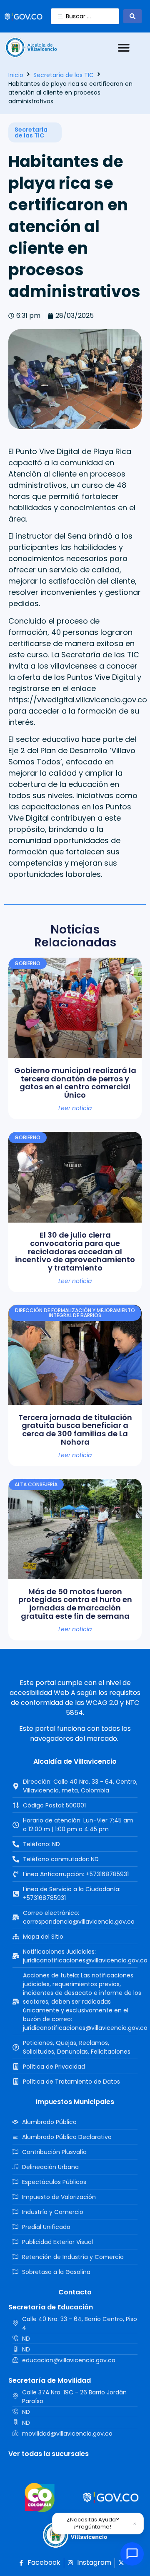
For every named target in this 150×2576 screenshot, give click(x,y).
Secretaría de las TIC (64, 75)
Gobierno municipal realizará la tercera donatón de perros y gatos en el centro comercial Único (75, 1083)
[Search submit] (132, 16)
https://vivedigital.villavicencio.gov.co (78, 700)
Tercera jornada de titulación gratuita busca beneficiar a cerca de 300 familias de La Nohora (75, 1430)
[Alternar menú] (124, 47)
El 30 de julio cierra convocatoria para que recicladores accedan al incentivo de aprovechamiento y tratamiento (75, 1251)
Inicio (16, 75)
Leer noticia (75, 1108)
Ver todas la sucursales (49, 2454)
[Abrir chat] (132, 2554)
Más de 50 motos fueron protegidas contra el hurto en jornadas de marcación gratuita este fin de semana (75, 1604)
